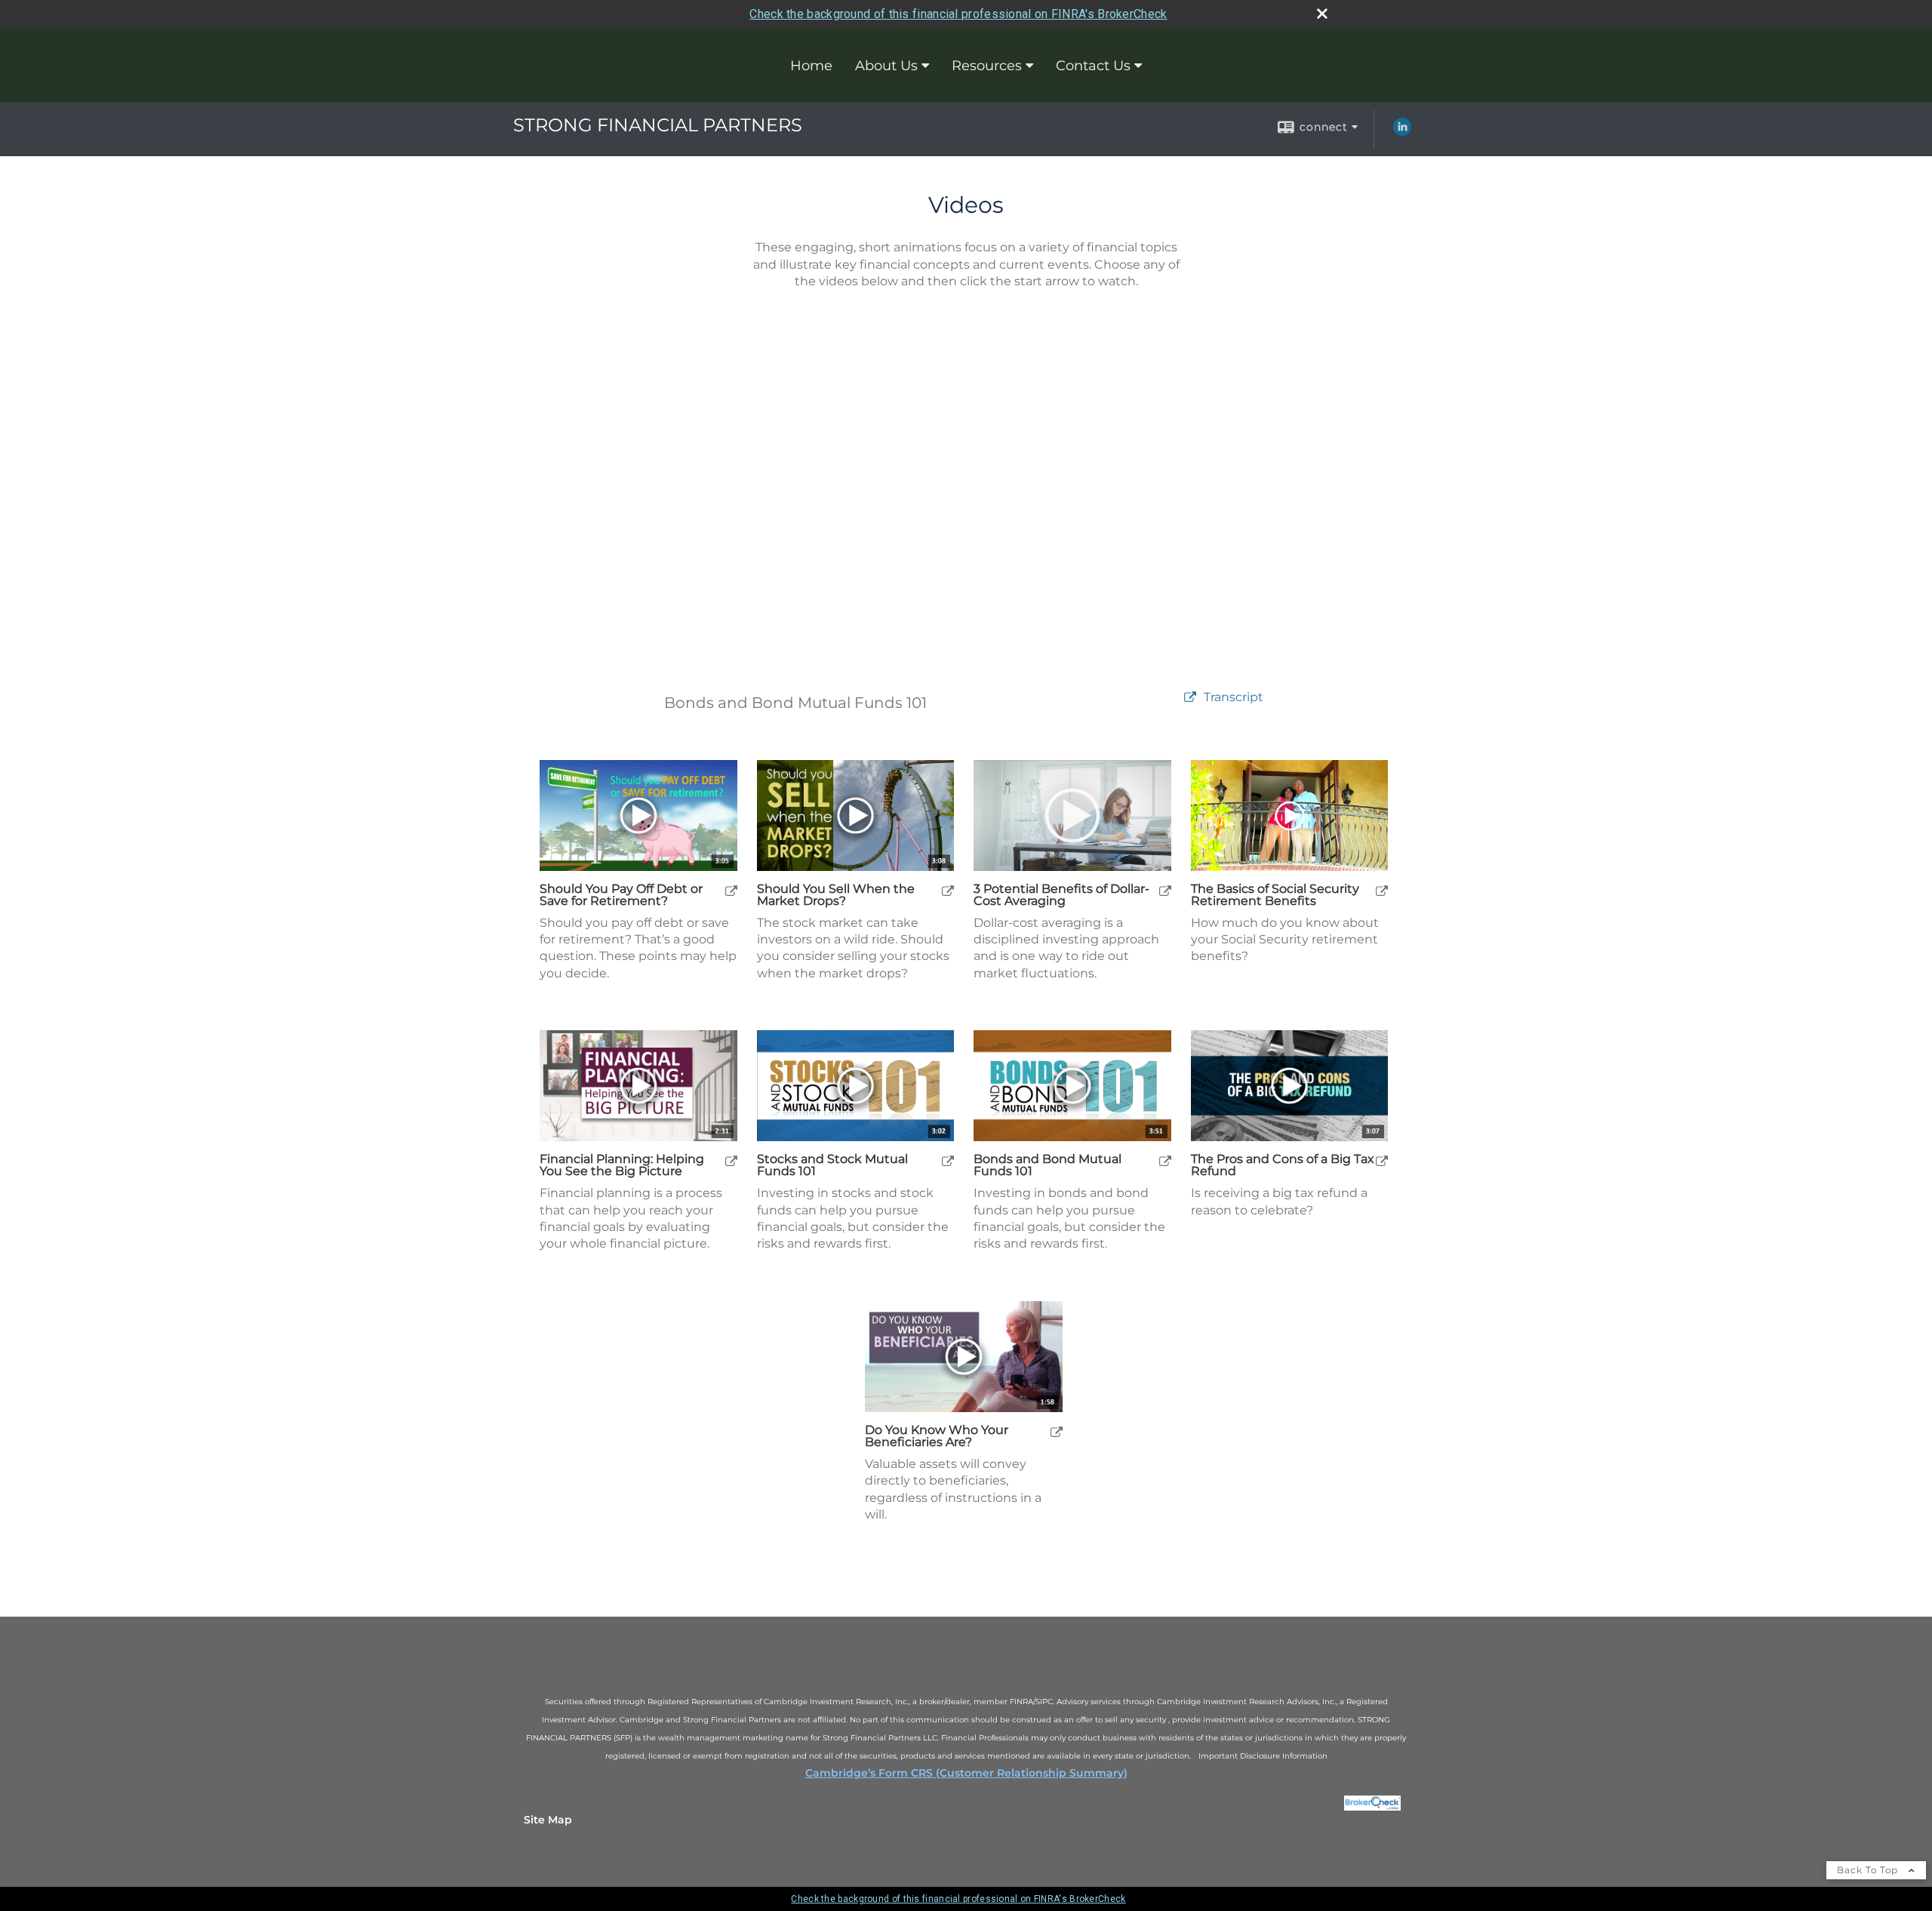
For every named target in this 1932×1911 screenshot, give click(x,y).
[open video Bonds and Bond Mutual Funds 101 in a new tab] (1190, 698)
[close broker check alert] (1322, 14)
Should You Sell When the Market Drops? (836, 895)
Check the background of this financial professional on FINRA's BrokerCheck (958, 14)
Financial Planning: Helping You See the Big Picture (622, 1165)
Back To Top (1869, 1870)
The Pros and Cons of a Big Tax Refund (1283, 1165)
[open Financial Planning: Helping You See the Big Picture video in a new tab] (731, 1160)
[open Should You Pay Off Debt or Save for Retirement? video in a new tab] (731, 890)
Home (811, 66)
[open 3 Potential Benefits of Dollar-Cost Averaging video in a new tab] (1165, 890)
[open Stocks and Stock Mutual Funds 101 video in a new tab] (948, 1160)
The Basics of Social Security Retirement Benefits (1275, 895)
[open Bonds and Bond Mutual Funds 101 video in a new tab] (1165, 1160)
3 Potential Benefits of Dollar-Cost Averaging (1061, 895)
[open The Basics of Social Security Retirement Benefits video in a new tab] (1382, 890)
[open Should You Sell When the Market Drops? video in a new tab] (948, 890)
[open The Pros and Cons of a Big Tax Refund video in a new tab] (1382, 1160)
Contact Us (1093, 66)
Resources (987, 66)
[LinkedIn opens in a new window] (1402, 132)
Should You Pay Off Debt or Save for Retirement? (621, 895)
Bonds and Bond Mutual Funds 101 (1048, 1165)
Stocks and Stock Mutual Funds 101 (832, 1165)
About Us (886, 66)
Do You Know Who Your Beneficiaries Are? (937, 1436)
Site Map (548, 1820)
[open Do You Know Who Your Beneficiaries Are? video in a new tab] (1057, 1431)
